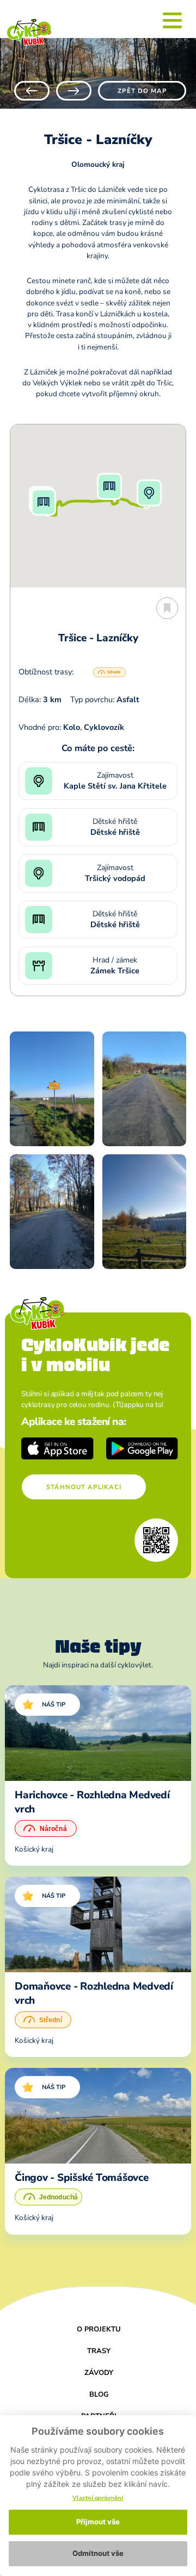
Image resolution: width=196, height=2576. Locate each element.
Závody (99, 2373)
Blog (99, 2394)
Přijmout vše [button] (98, 2522)
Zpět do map (142, 91)
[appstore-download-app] (57, 1448)
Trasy (99, 2351)
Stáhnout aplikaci (84, 1487)
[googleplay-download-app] (142, 1448)
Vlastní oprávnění (98, 2498)
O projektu (99, 2329)
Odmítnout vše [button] (98, 2553)
